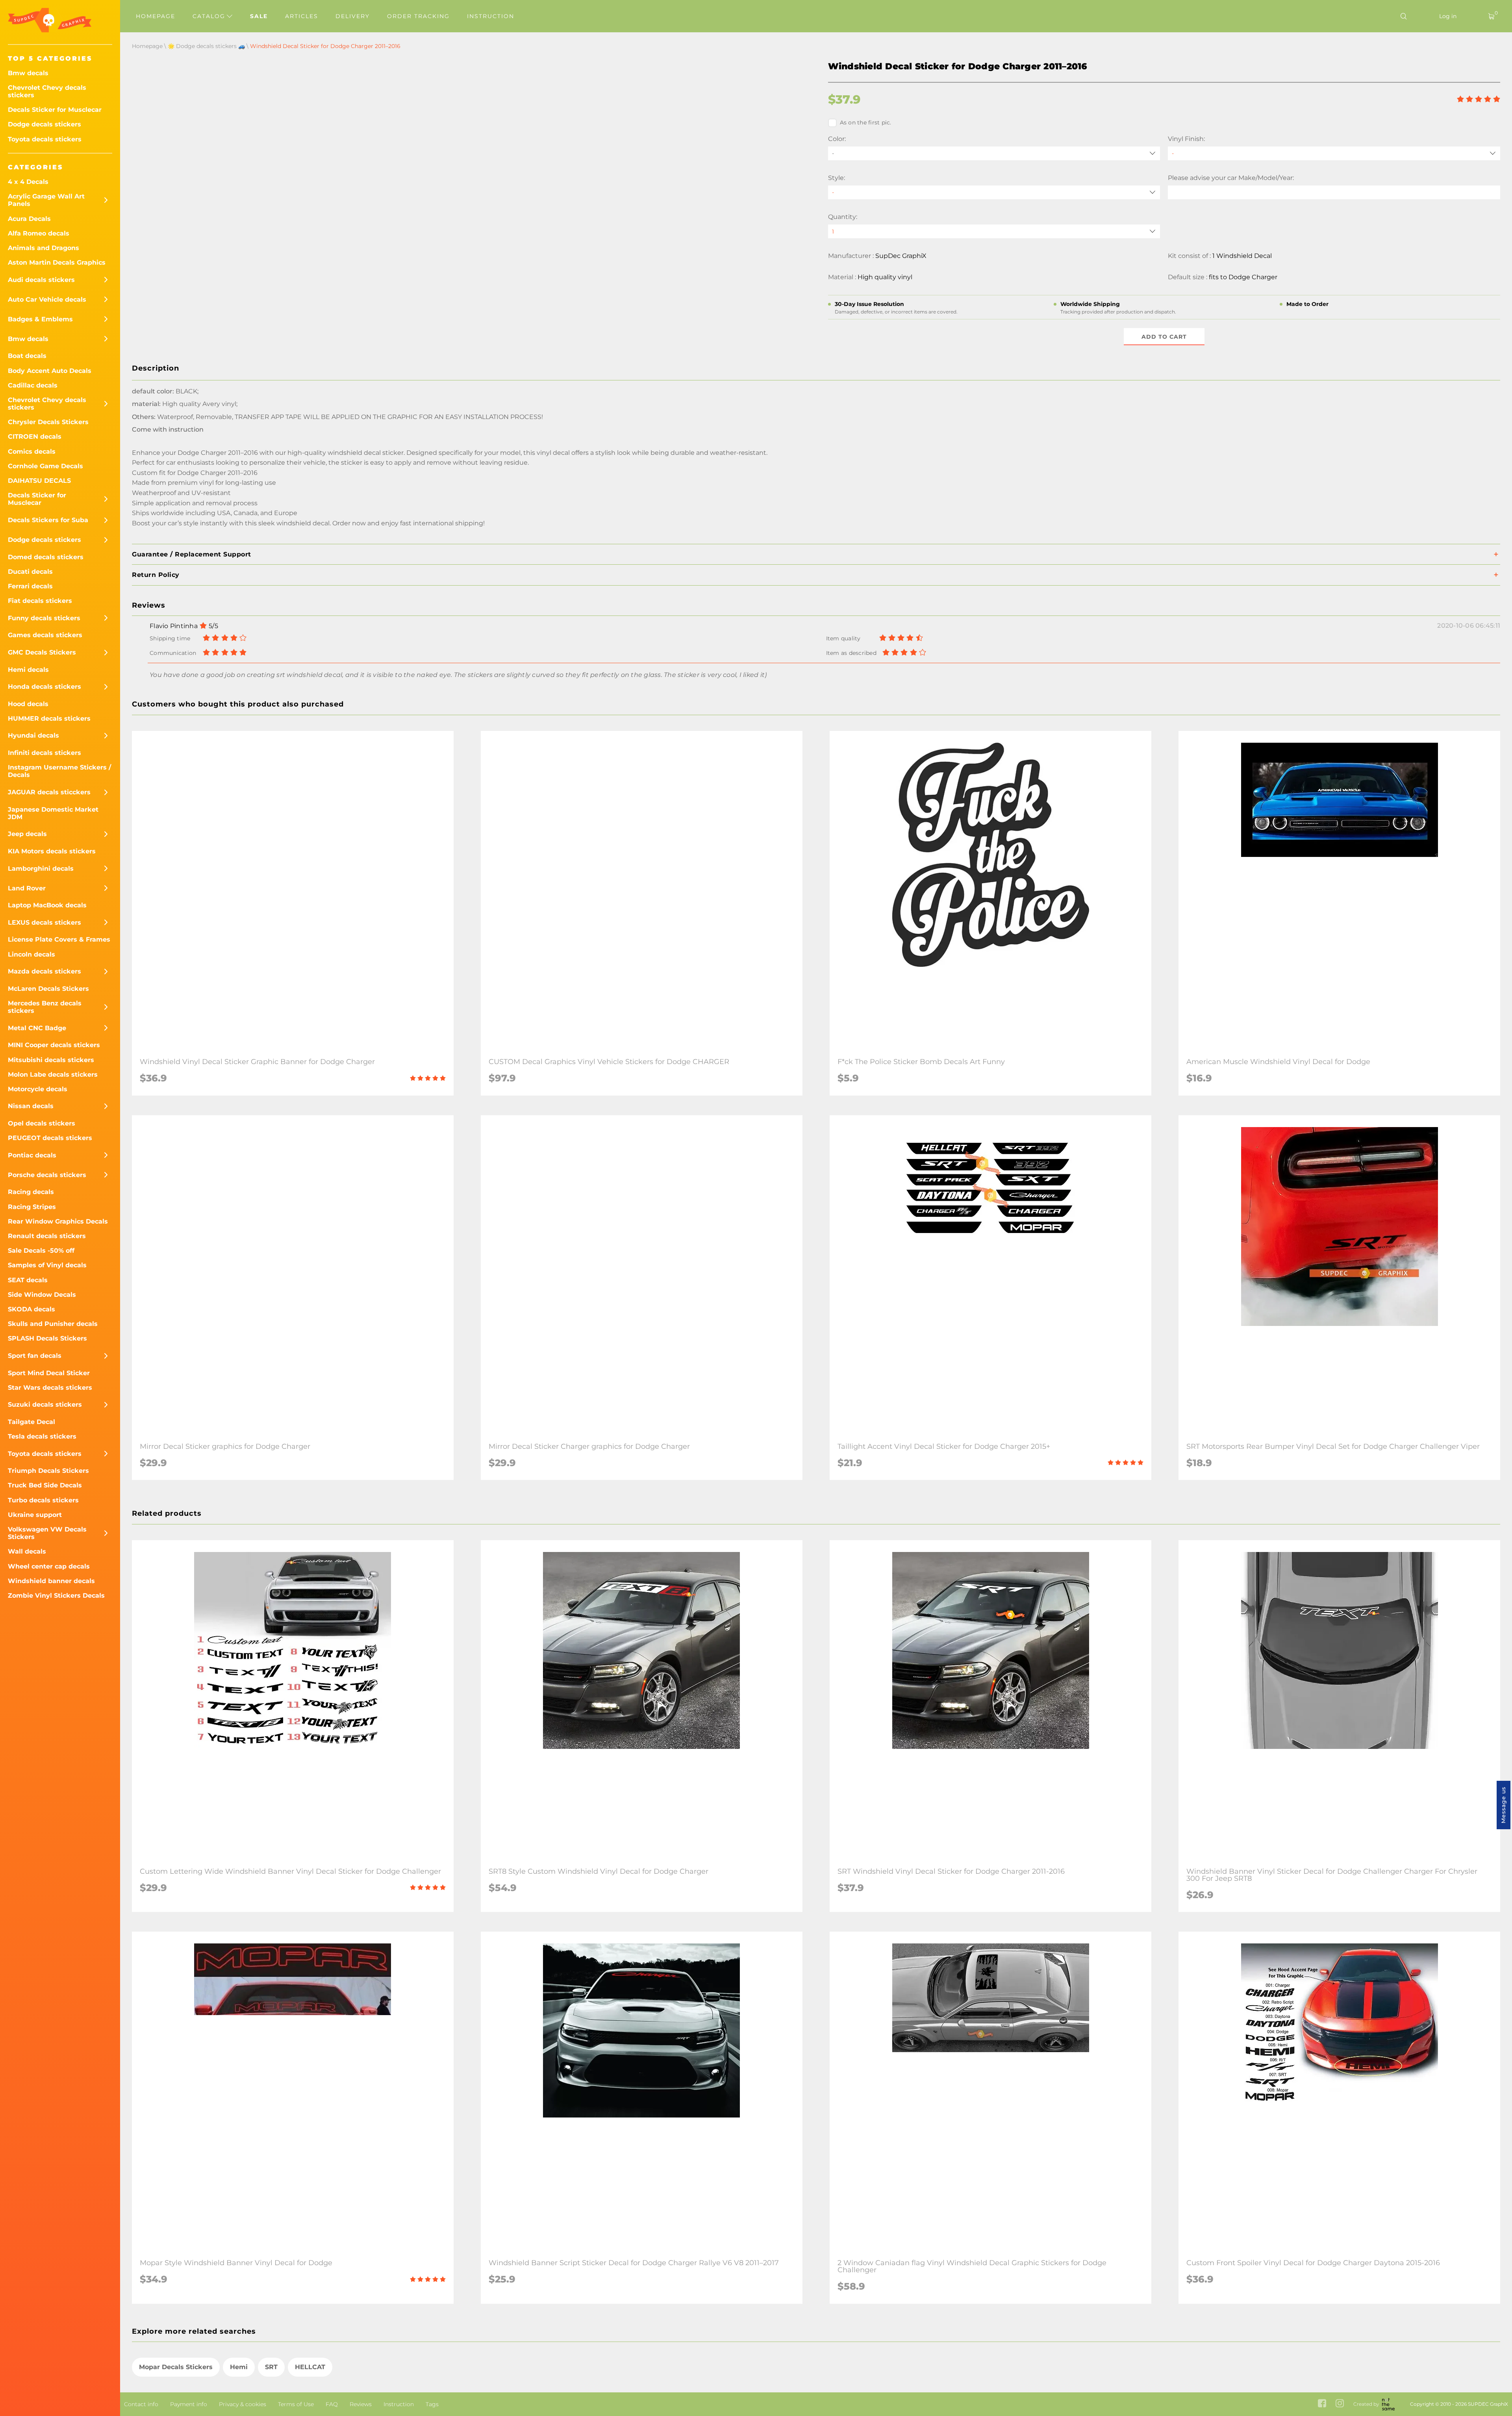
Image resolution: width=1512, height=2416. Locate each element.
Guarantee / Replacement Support (192, 554)
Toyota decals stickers (45, 139)
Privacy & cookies (243, 2404)
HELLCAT (310, 2367)
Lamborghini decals (41, 869)
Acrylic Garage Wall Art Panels (46, 200)
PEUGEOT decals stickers (50, 1138)
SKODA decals (31, 1309)
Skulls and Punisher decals (53, 1324)
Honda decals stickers (44, 687)
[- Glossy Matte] (1334, 153)
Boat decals (27, 356)
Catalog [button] (210, 16)
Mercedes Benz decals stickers (45, 1007)
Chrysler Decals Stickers (48, 422)
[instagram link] (1340, 2404)
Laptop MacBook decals (47, 905)
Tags (432, 2404)
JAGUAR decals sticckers (49, 792)
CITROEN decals (35, 437)
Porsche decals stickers (47, 1175)
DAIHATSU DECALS (39, 481)
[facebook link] (1322, 2404)
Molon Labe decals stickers (53, 1074)
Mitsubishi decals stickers (51, 1060)
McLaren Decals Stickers (48, 989)
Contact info (141, 2404)
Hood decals (28, 704)
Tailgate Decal (31, 1422)
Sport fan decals (35, 1356)
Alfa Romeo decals (39, 233)
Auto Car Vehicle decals (47, 299)
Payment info (189, 2404)
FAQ (332, 2404)
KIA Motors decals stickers (52, 851)
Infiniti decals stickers (44, 753)
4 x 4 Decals (28, 182)
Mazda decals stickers (44, 971)
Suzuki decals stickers (45, 1405)
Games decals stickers (45, 635)
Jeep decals (27, 834)
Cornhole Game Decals (45, 466)
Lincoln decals (31, 954)
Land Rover (27, 888)
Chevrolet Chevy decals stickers (47, 91)
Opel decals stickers (42, 1123)
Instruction (491, 16)
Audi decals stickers (41, 280)
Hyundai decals (33, 735)
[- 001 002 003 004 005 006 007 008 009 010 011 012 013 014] (994, 192)
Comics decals (32, 451)
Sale (259, 16)
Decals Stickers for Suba (48, 520)
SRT (271, 2367)
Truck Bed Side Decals (45, 1485)
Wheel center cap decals (49, 1566)
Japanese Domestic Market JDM (53, 813)
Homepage (156, 16)
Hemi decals (28, 670)
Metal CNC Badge (37, 1028)
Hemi (239, 2367)
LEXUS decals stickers (44, 922)
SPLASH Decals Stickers (47, 1338)
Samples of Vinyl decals (47, 1265)
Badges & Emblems (40, 319)
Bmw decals (28, 73)
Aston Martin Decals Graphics (57, 262)
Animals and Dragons (44, 248)
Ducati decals (30, 572)
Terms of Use (296, 2404)
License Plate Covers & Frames (59, 939)
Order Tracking (418, 16)
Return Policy (156, 575)
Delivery (353, 16)
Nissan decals (31, 1106)
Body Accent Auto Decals (50, 371)
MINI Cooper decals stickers (54, 1045)
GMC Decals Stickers (42, 652)
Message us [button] (1503, 1805)
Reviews (361, 2404)
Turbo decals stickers (43, 1500)
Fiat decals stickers (40, 601)
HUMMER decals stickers (49, 718)
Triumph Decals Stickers (48, 1471)
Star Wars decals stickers (50, 1388)
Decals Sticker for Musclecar (55, 110)
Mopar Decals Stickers (176, 2367)
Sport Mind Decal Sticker (49, 1373)
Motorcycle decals (38, 1089)
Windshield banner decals (51, 1581)
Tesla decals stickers (42, 1436)
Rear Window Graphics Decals (58, 1221)
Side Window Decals (42, 1295)
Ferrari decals (30, 586)
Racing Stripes (32, 1207)
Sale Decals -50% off (41, 1251)
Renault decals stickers (47, 1236)
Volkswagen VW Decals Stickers (47, 1533)
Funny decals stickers (44, 618)
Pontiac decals (32, 1155)
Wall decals (27, 1551)
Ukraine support (35, 1515)
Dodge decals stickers (44, 124)
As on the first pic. (866, 122)
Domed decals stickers (46, 557)
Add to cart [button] (1164, 337)
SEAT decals (28, 1280)
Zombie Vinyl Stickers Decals (56, 1596)
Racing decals (31, 1192)
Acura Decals (29, 219)
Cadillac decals (33, 385)
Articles (302, 16)
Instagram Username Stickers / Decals (59, 771)
